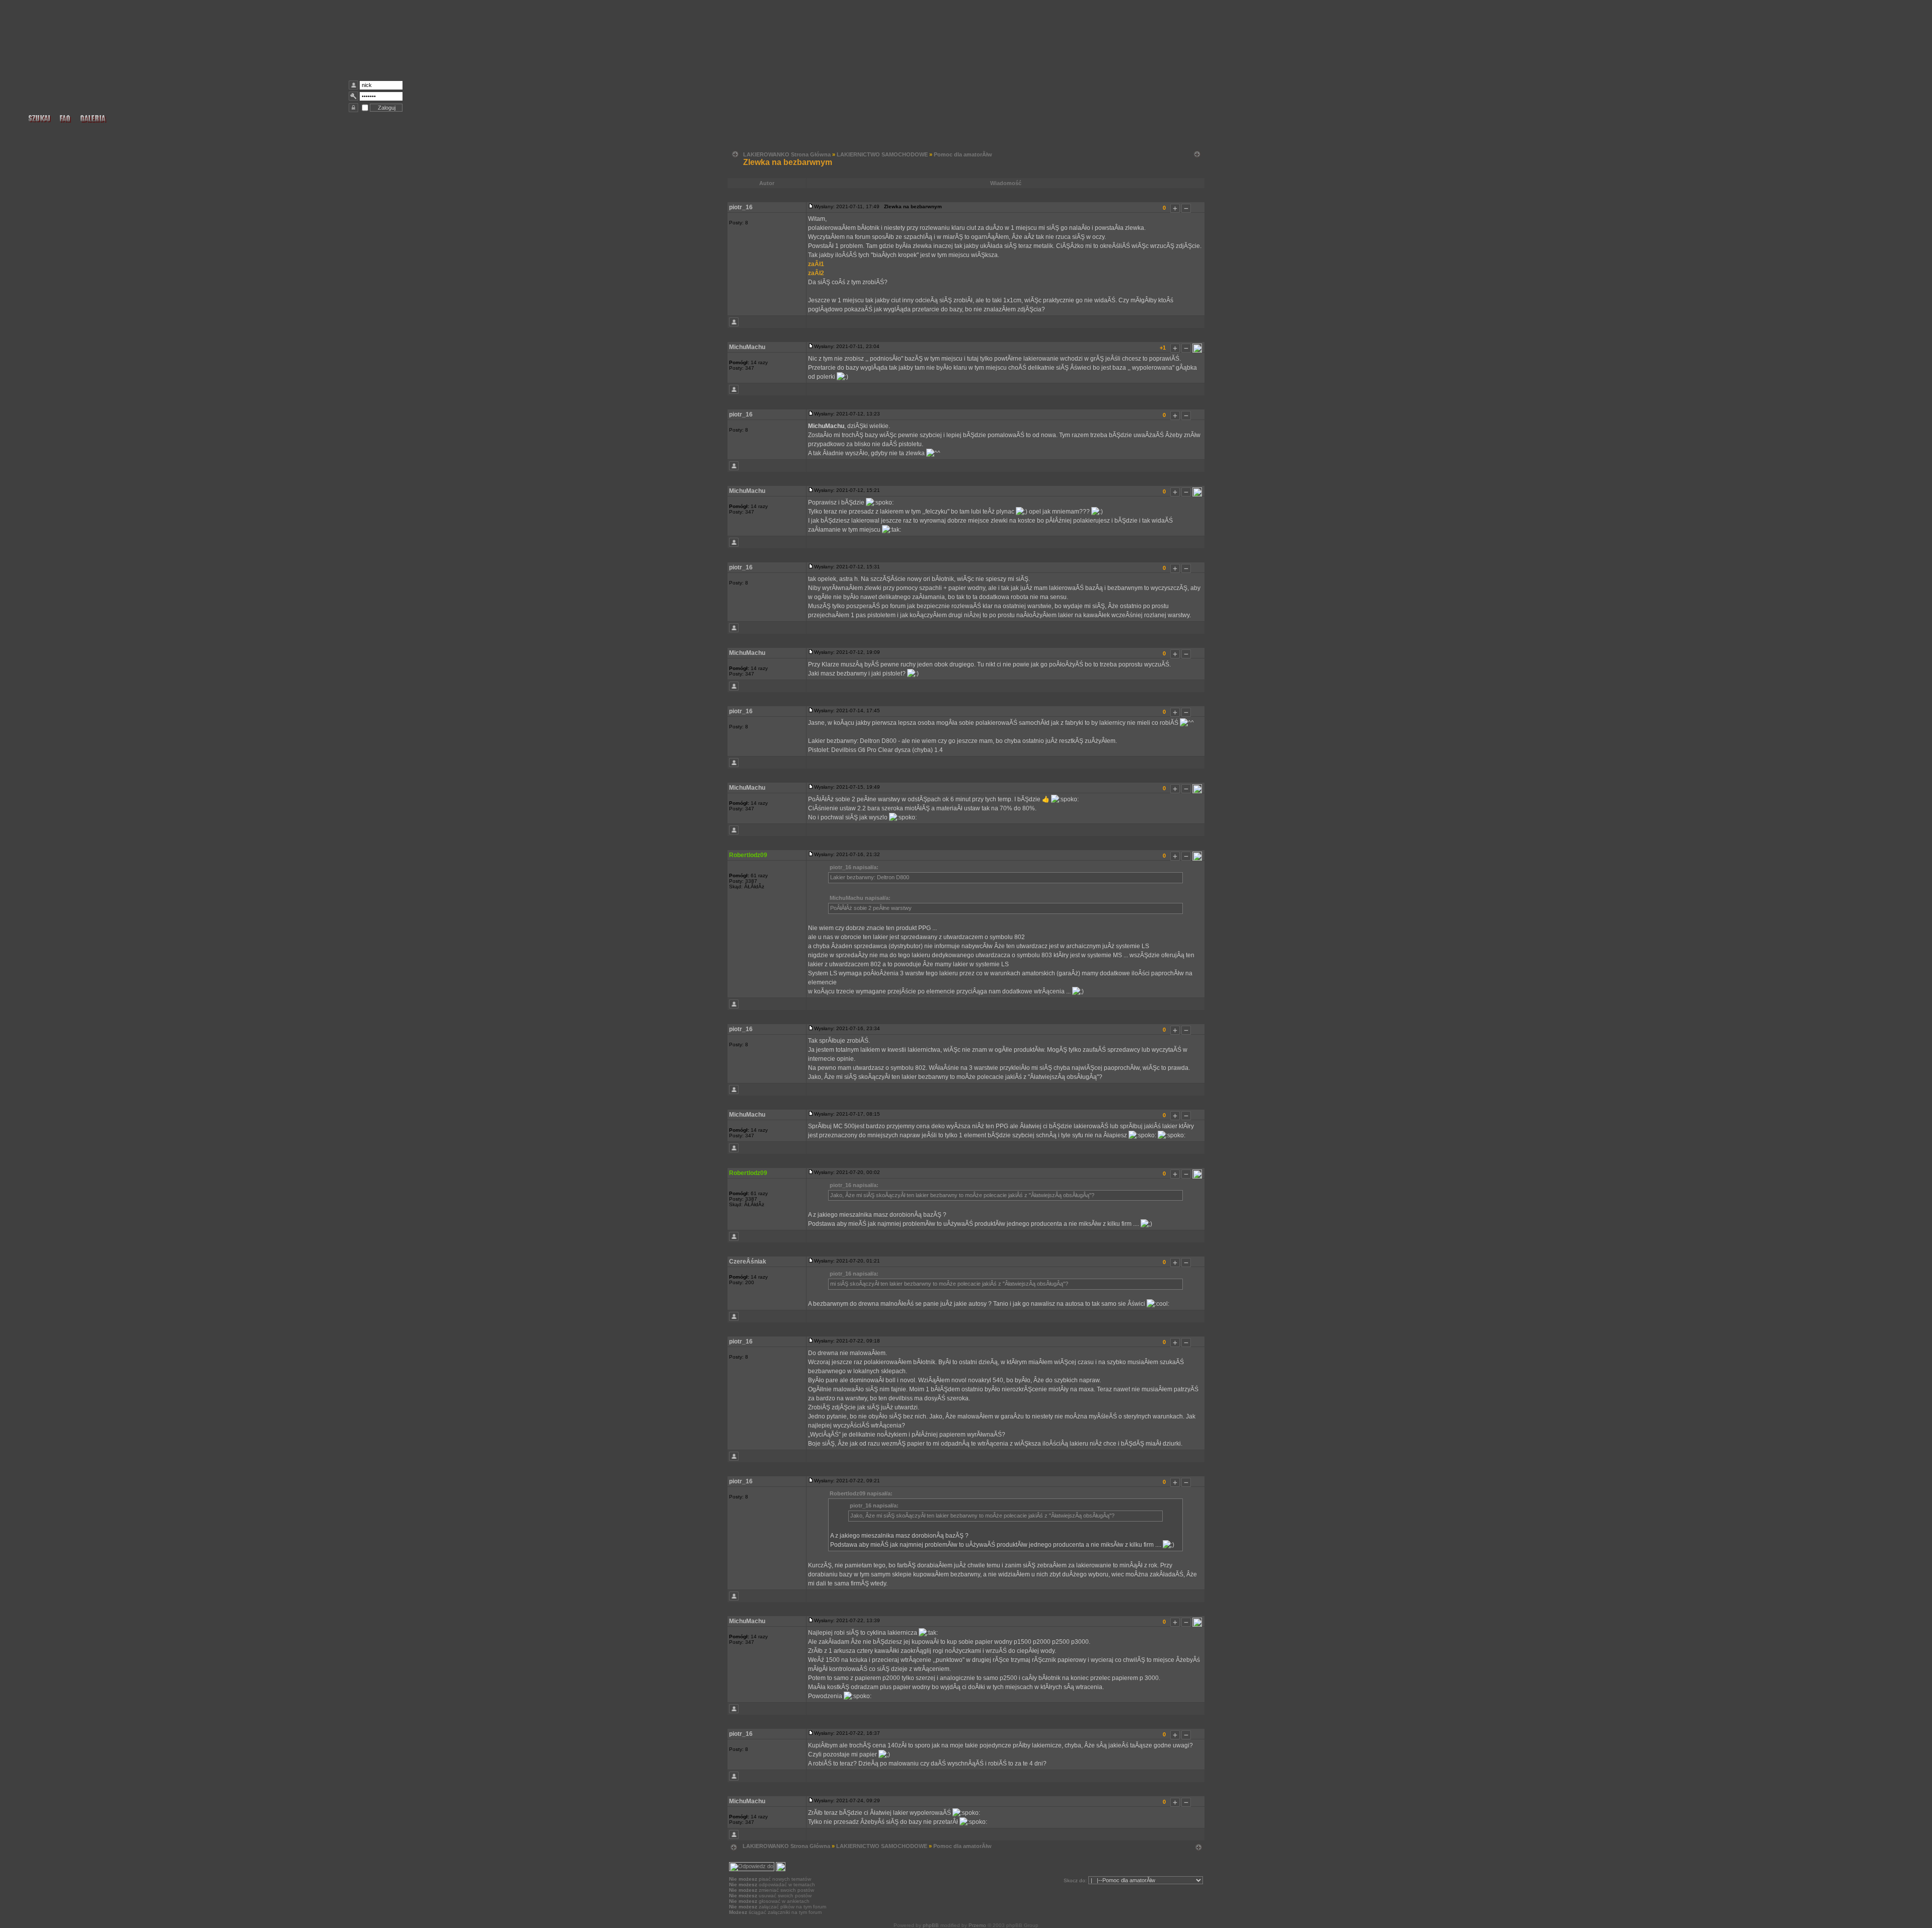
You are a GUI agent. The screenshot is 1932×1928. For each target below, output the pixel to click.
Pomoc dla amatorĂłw (963, 154)
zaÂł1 (816, 264)
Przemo (977, 1925)
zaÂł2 (816, 273)
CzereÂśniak (748, 1262)
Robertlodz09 (748, 855)
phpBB (931, 1925)
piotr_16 (741, 207)
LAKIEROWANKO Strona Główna (787, 154)
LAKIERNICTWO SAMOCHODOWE (882, 154)
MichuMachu (747, 347)
